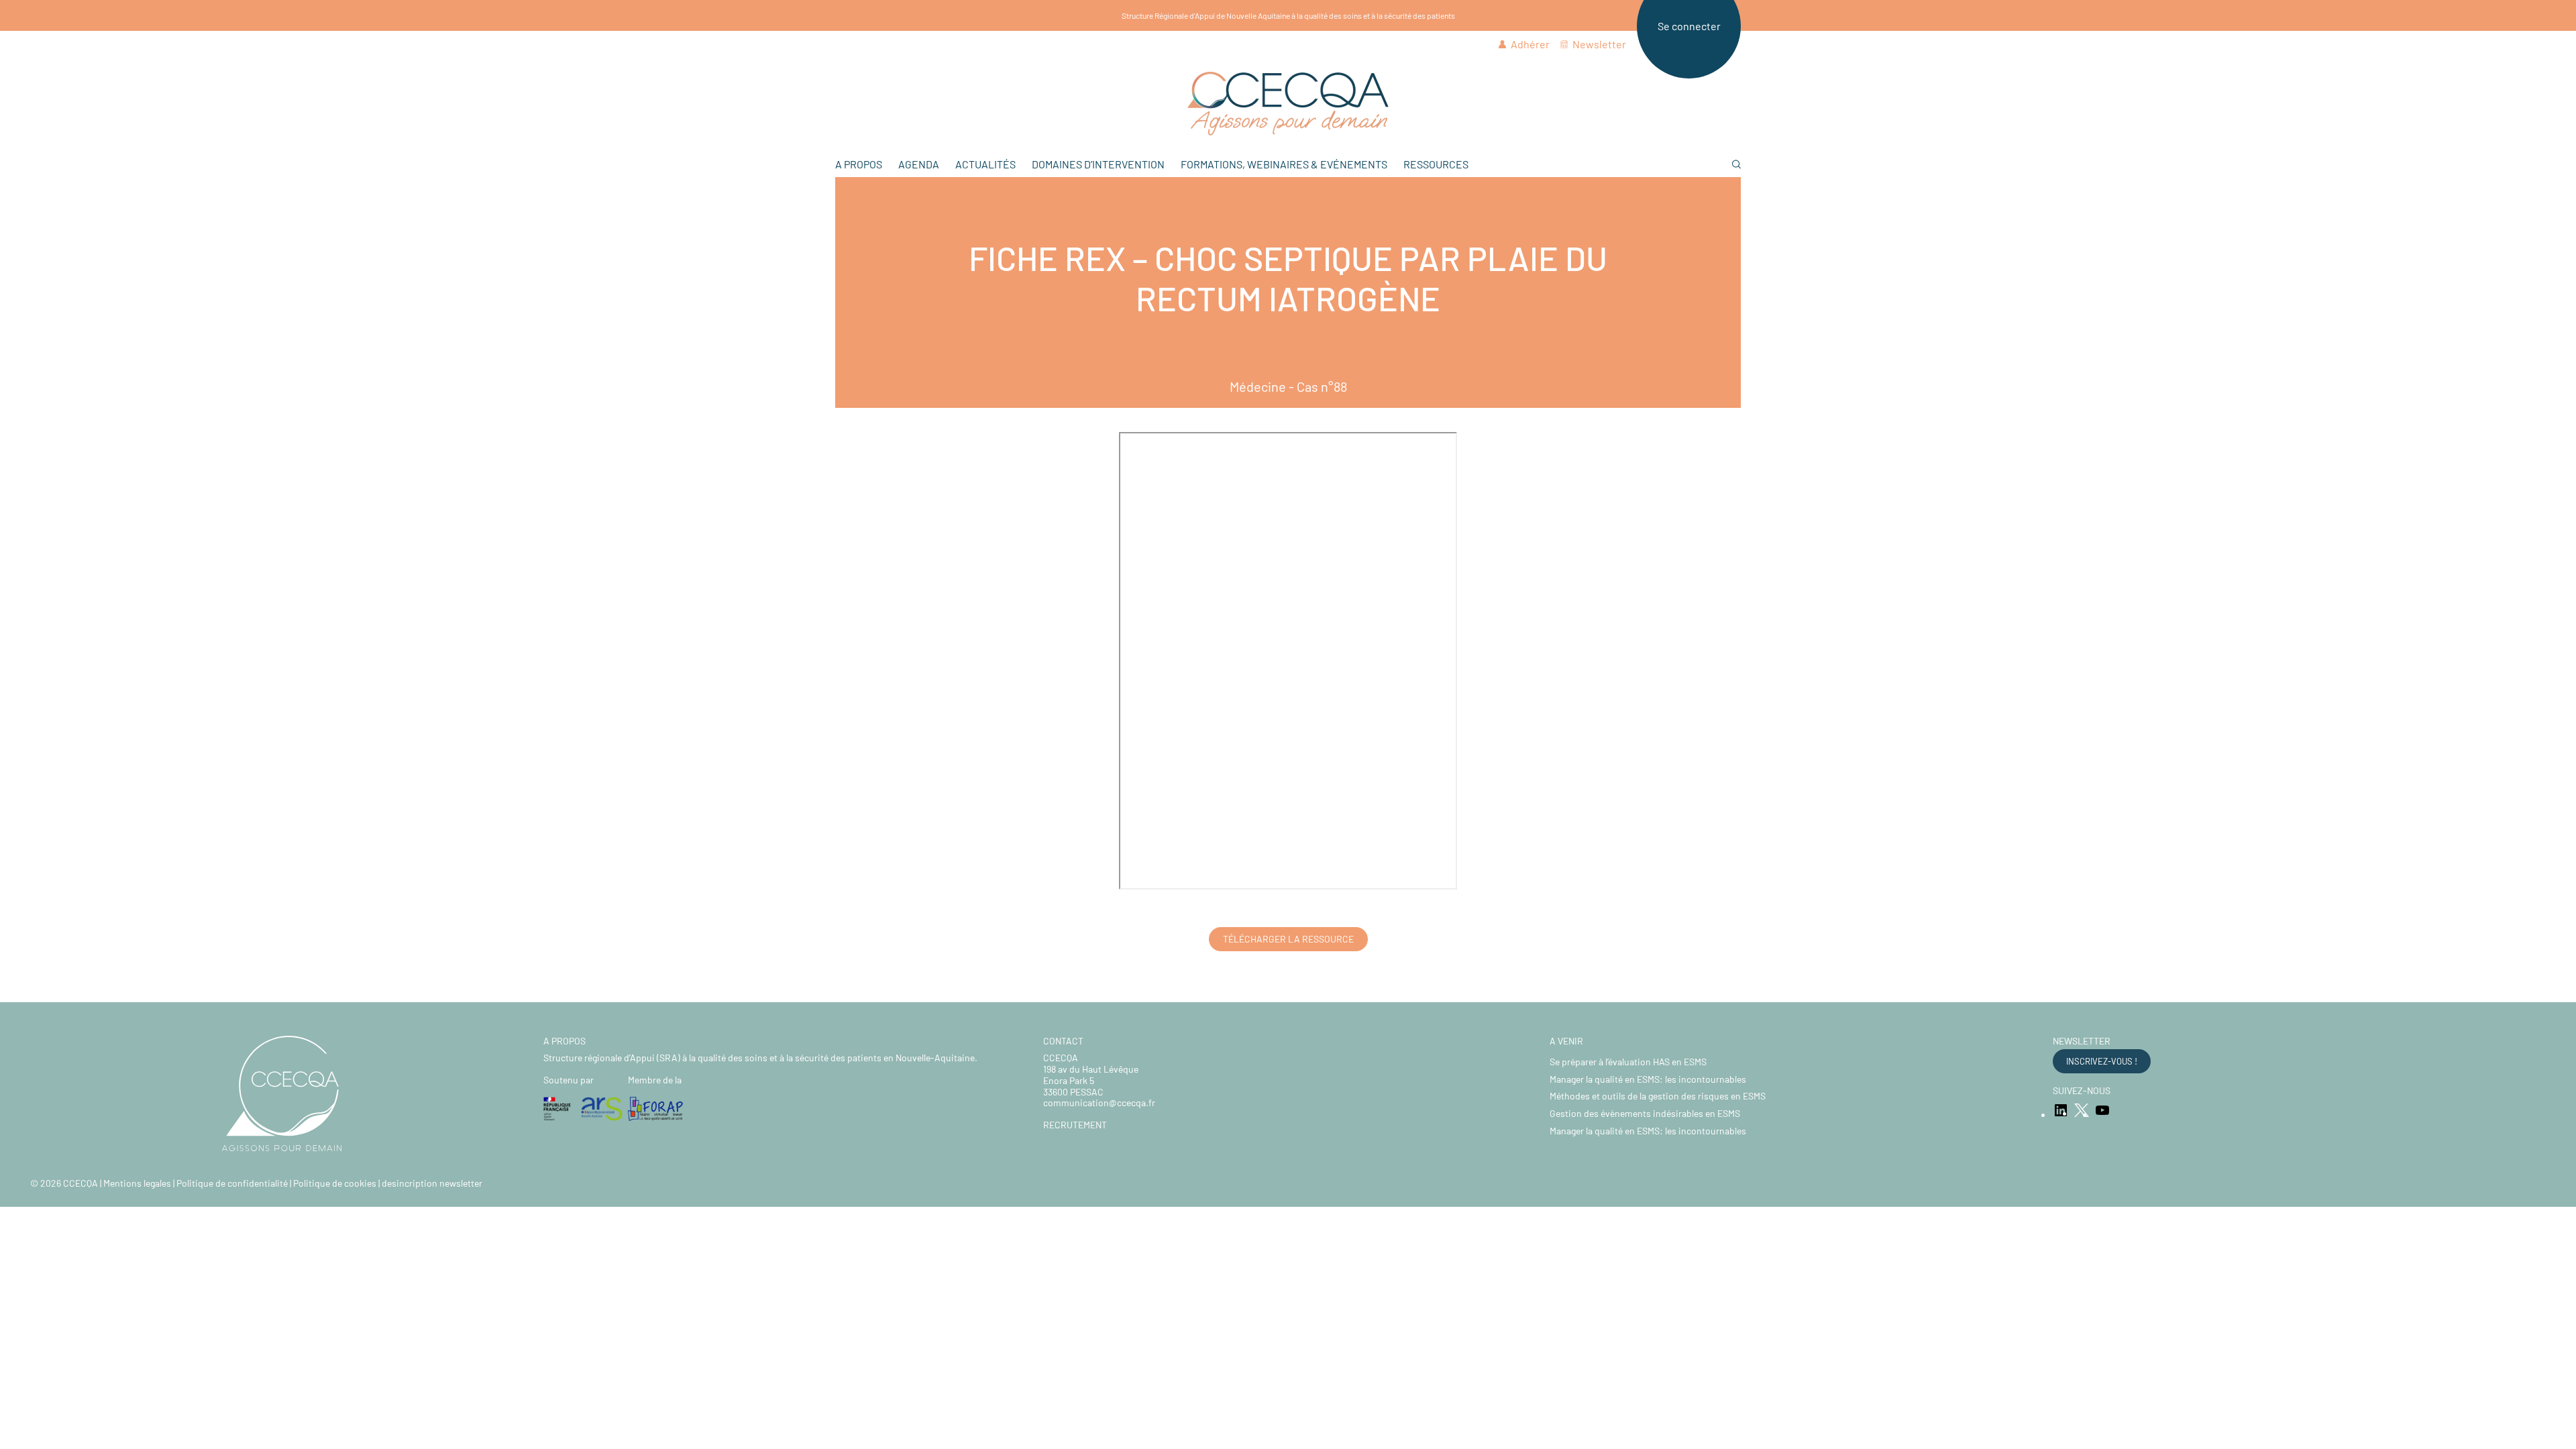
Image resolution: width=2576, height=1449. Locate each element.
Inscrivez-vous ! (2102, 1061)
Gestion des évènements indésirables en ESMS (1645, 1113)
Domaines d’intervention (1098, 164)
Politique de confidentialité (232, 1183)
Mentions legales (137, 1183)
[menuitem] (1288, 104)
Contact (1063, 1041)
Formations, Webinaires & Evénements (1284, 164)
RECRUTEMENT (1075, 1125)
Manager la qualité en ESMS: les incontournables (1648, 1079)
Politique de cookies (335, 1183)
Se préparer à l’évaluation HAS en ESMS (1628, 1062)
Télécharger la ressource (1288, 939)
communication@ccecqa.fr (1099, 1103)
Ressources (1436, 164)
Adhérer (1530, 44)
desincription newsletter (432, 1183)
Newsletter (1599, 44)
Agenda (919, 164)
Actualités (985, 164)
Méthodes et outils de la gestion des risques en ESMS (1658, 1096)
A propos (859, 164)
